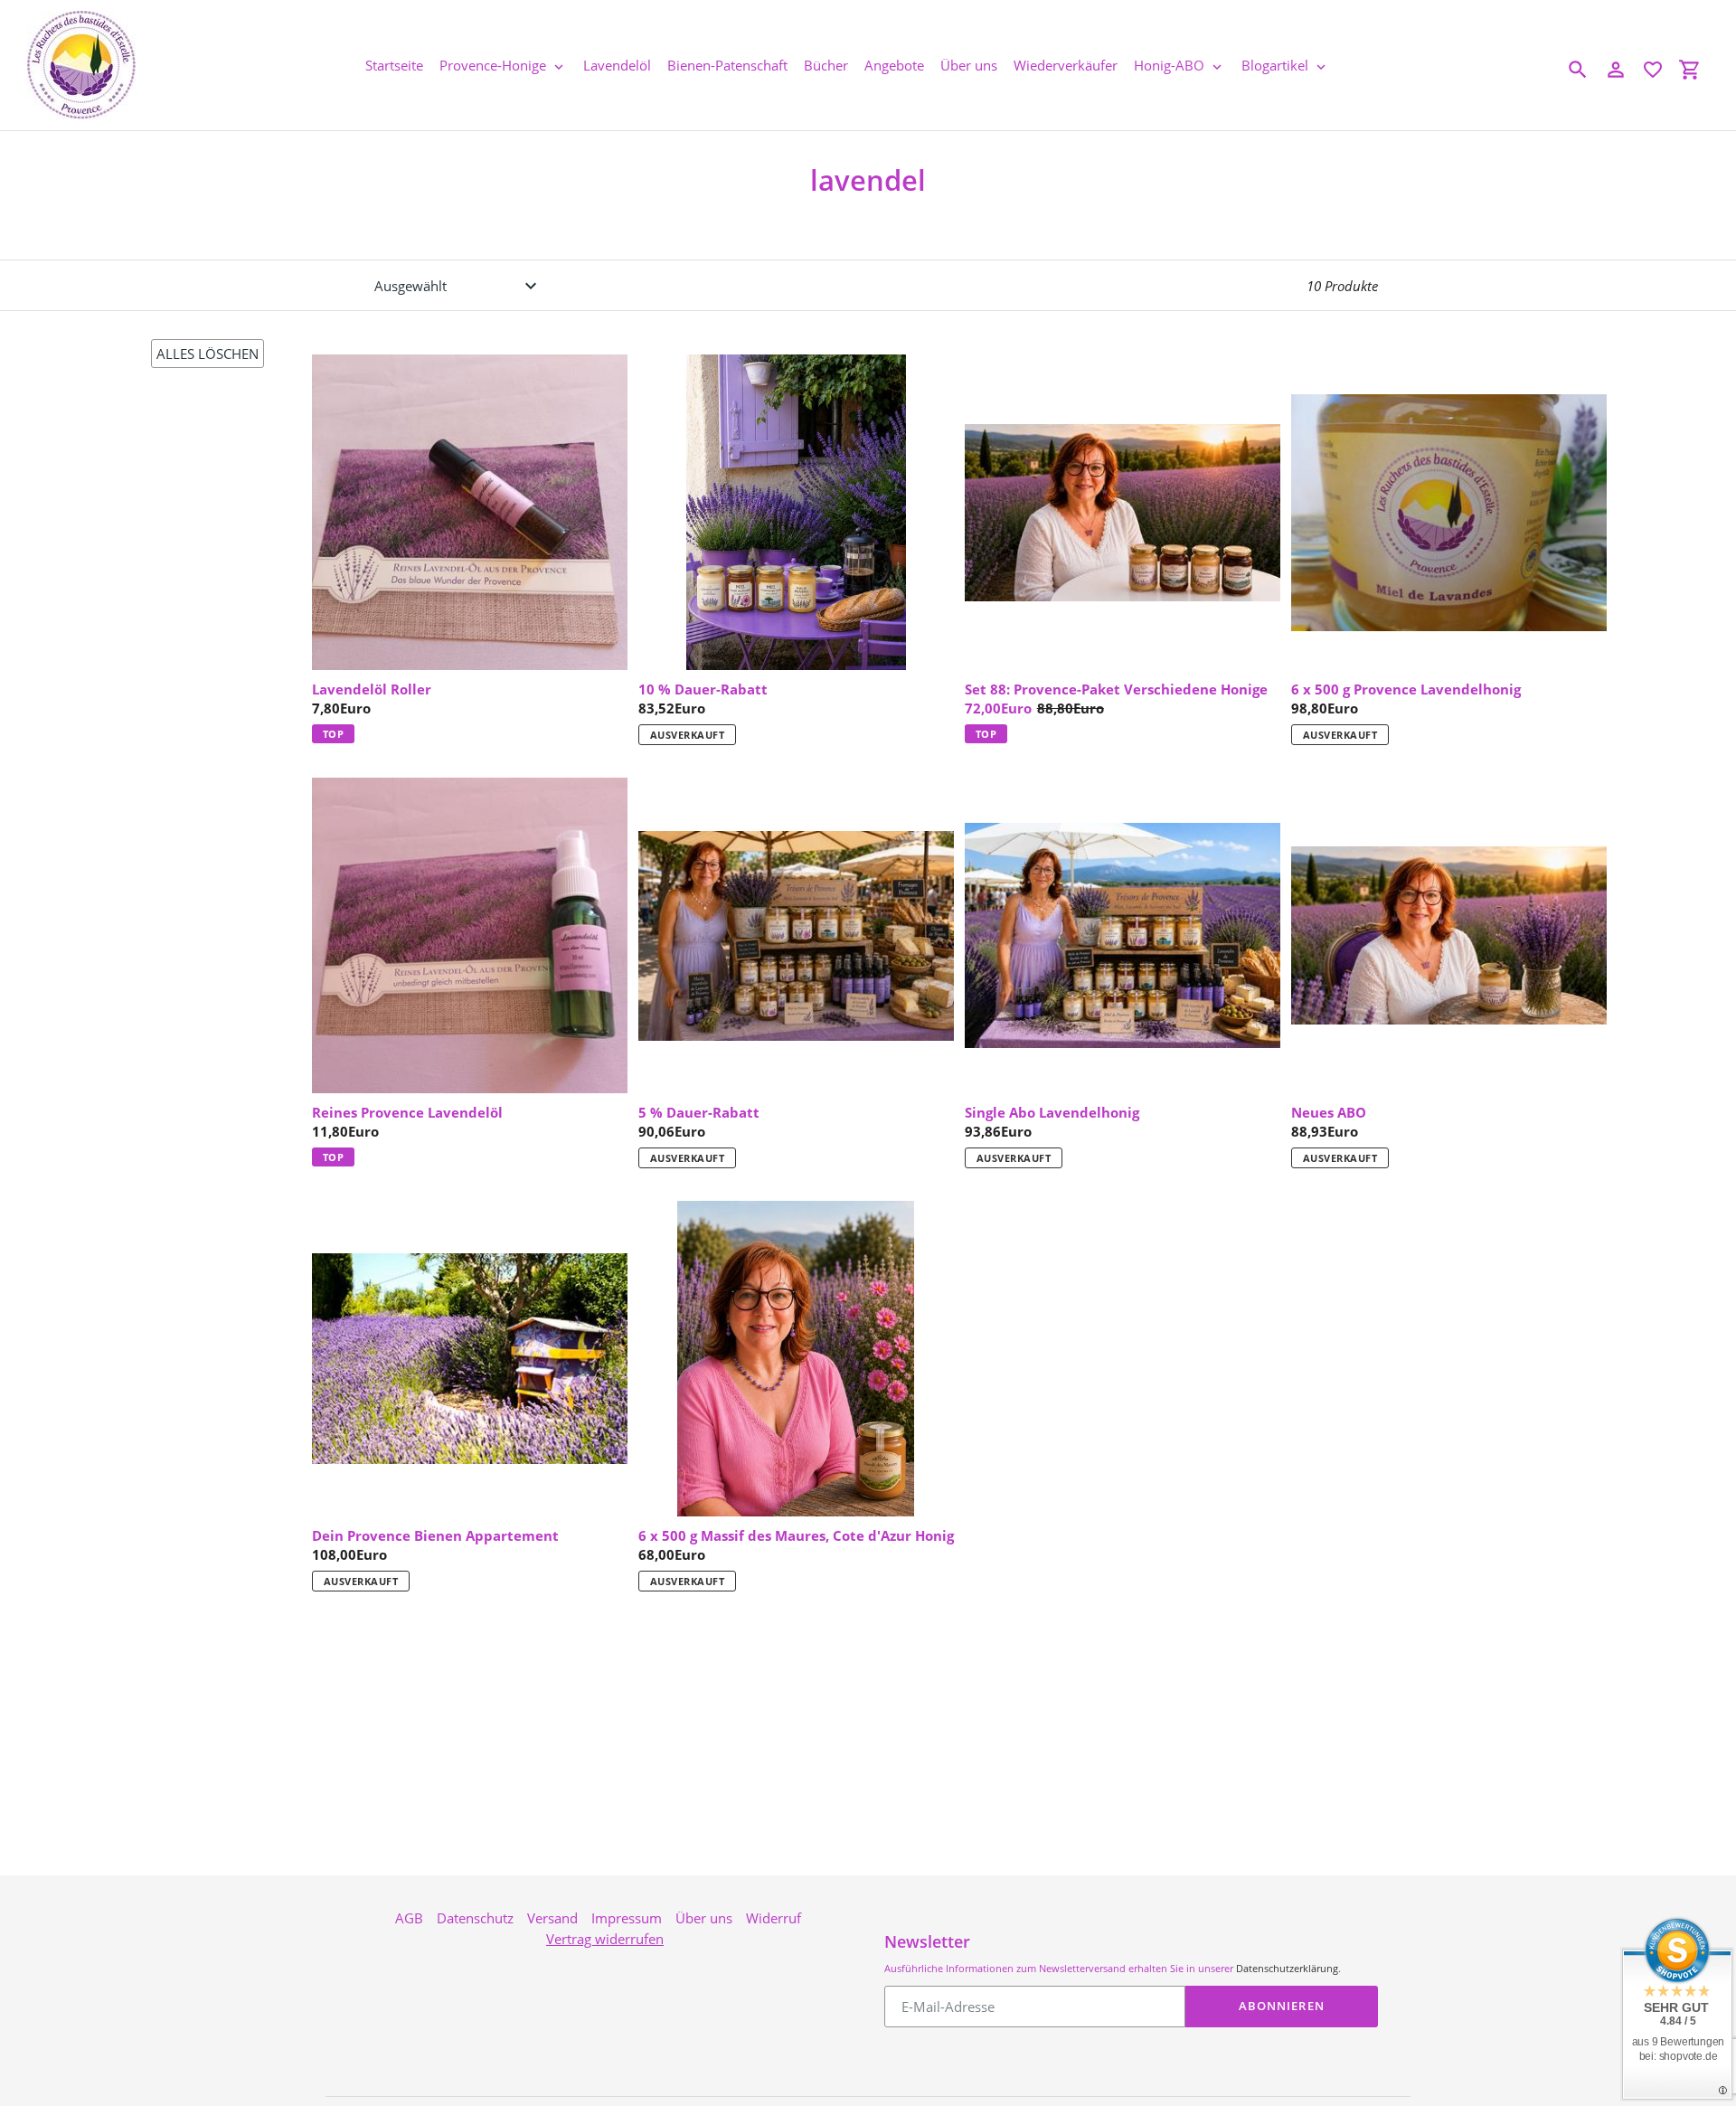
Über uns (704, 1918)
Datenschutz (475, 1918)
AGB (409, 1918)
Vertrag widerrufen (605, 1939)
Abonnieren (1281, 2006)
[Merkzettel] (1653, 70)
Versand (552, 1918)
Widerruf (774, 1918)
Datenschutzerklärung (1287, 1968)
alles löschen (208, 354)
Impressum (627, 1918)
